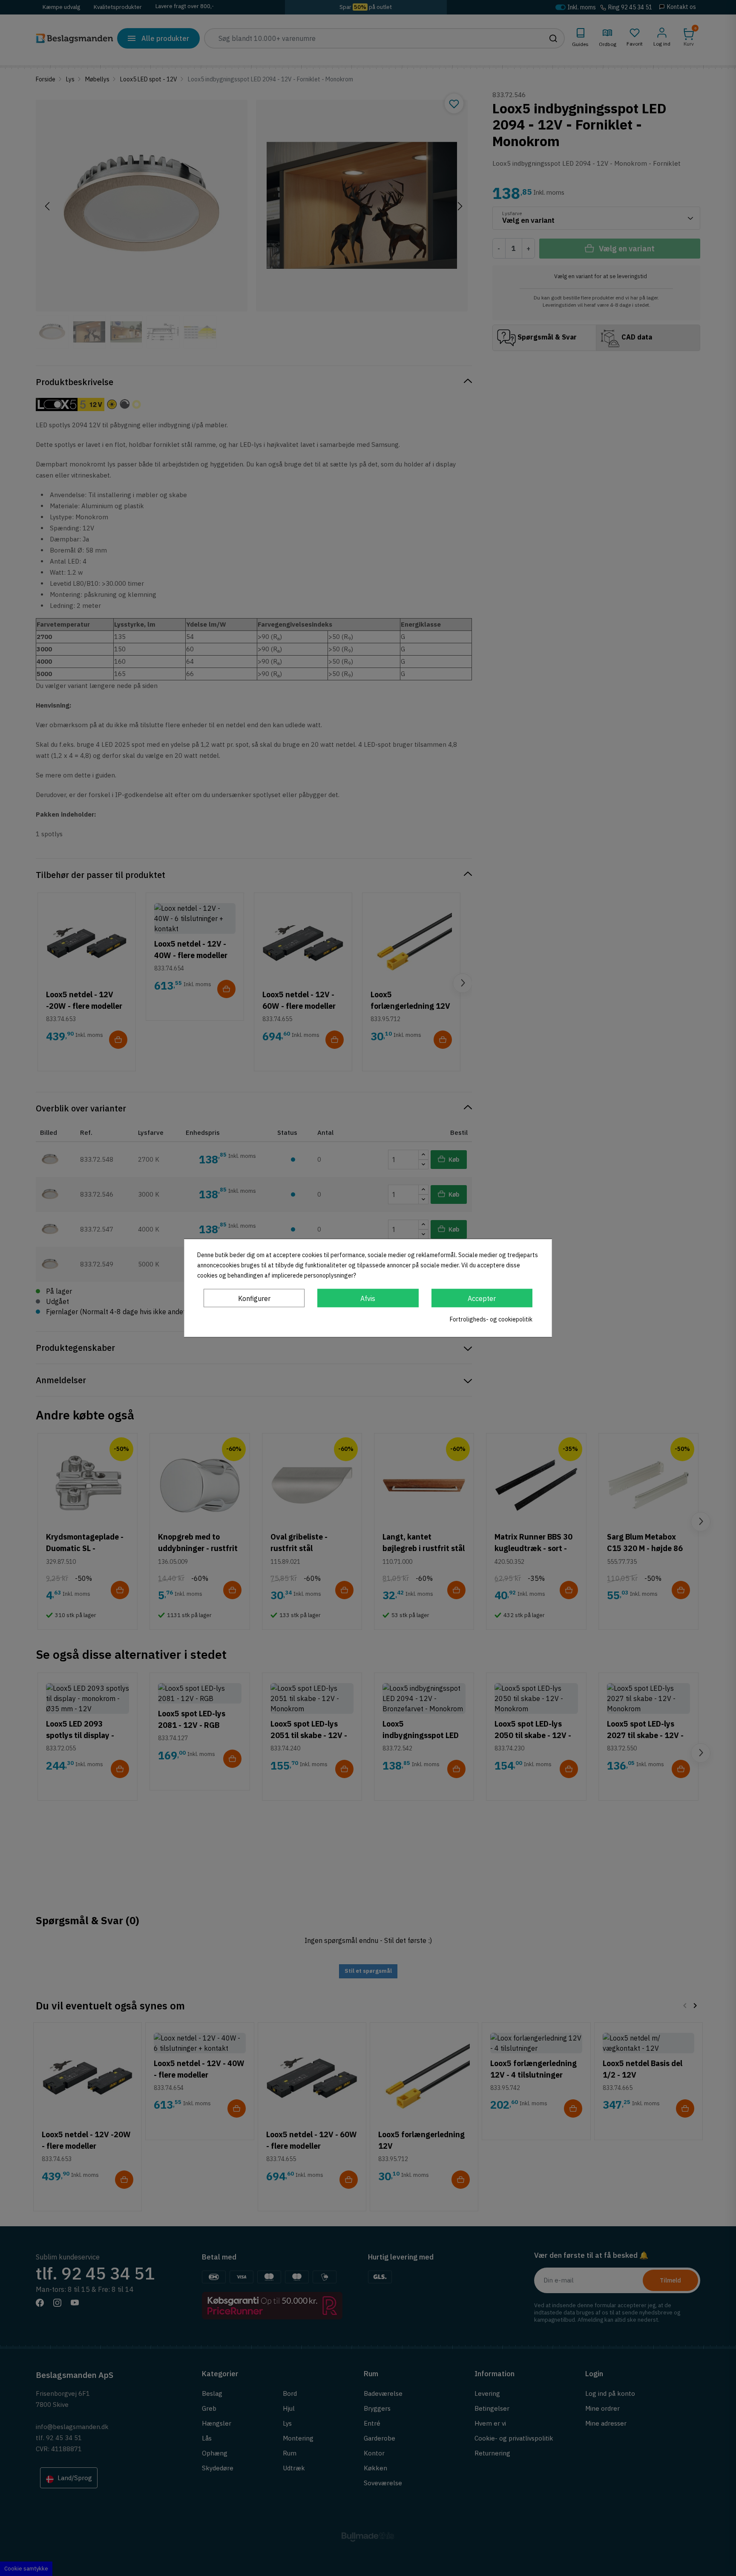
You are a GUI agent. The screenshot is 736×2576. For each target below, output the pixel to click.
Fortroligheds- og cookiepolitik (491, 1319)
